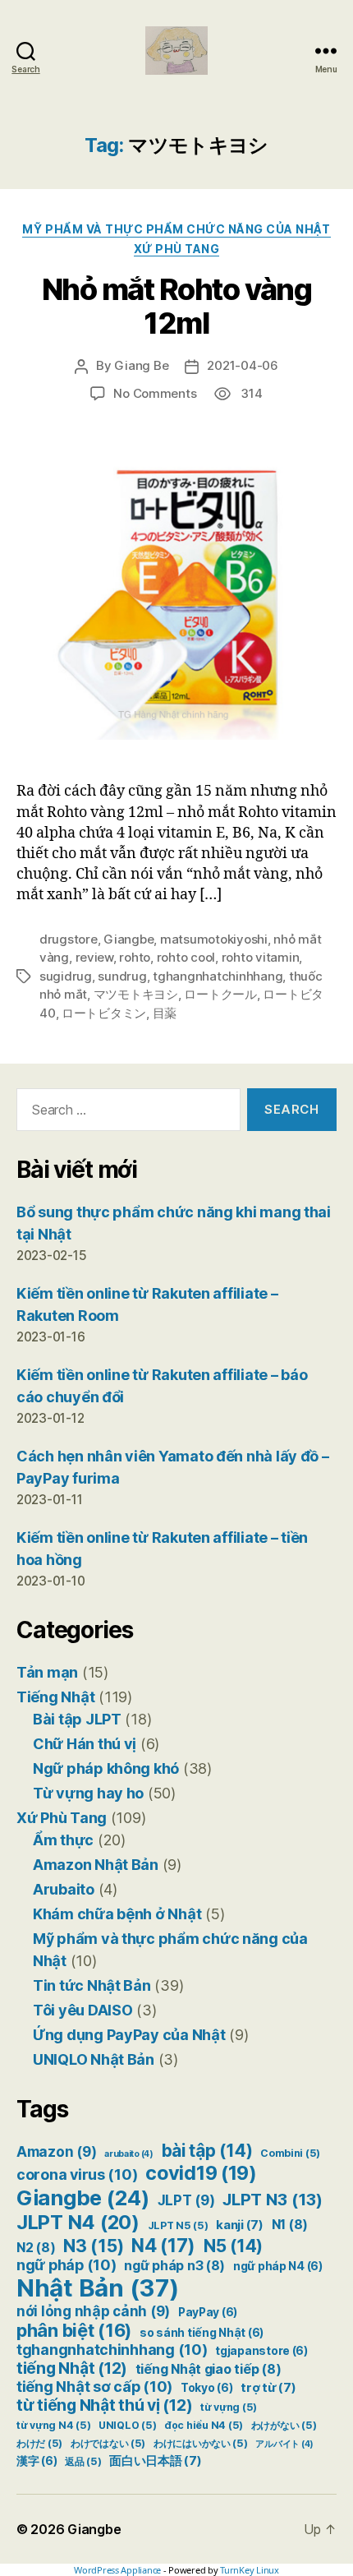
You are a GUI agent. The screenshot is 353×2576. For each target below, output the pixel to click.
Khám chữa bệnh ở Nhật (117, 1914)
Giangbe (128, 939)
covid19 (201, 2173)
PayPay (208, 2312)
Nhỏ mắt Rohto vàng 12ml (176, 306)
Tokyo (207, 2388)
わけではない (108, 2443)
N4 (163, 2245)
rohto (135, 957)
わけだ (39, 2443)
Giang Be (141, 365)
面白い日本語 (155, 2461)
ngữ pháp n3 (174, 2266)
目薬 (165, 1013)
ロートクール (220, 994)
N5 (233, 2246)
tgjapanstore (261, 2351)
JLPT (186, 2200)
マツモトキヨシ (136, 994)
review (94, 957)
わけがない (284, 2425)
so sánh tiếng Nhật (202, 2333)
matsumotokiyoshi (214, 939)
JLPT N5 (178, 2225)
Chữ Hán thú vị (85, 1744)
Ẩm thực (63, 1840)
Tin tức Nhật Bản (92, 1985)
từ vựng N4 (53, 2425)
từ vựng (229, 2407)
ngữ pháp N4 (278, 2266)
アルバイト (284, 2444)
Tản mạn (47, 1672)
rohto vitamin (261, 957)
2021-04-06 (242, 365)
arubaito (129, 2154)
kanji (240, 2225)
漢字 (37, 2461)
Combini (290, 2153)
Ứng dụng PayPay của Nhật (129, 2035)
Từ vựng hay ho (88, 1793)
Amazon (56, 2152)
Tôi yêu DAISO (83, 2010)
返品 (83, 2461)
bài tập (207, 2151)
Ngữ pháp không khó (106, 1768)
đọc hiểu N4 (204, 2425)
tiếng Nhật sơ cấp (94, 2387)
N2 (36, 2248)
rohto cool (186, 957)
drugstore (69, 939)
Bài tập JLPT (77, 1719)
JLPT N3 (273, 2199)
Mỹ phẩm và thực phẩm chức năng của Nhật (176, 229)
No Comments (155, 393)
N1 (290, 2225)
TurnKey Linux (250, 2570)
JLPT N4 (78, 2222)
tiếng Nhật (72, 2368)
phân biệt (74, 2330)
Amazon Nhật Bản (96, 1865)
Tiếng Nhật (55, 1697)
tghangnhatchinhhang (218, 976)
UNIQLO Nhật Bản (94, 2059)
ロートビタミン (104, 1013)
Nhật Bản (98, 2288)
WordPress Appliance (117, 2570)
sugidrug (66, 976)
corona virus (77, 2174)
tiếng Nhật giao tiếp (209, 2369)
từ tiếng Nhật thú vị (104, 2405)
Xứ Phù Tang (177, 249)
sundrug (122, 976)
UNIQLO (127, 2425)
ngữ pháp (66, 2265)
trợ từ (268, 2388)
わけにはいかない (201, 2443)
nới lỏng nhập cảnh (93, 2311)
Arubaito (64, 1889)
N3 (93, 2246)
